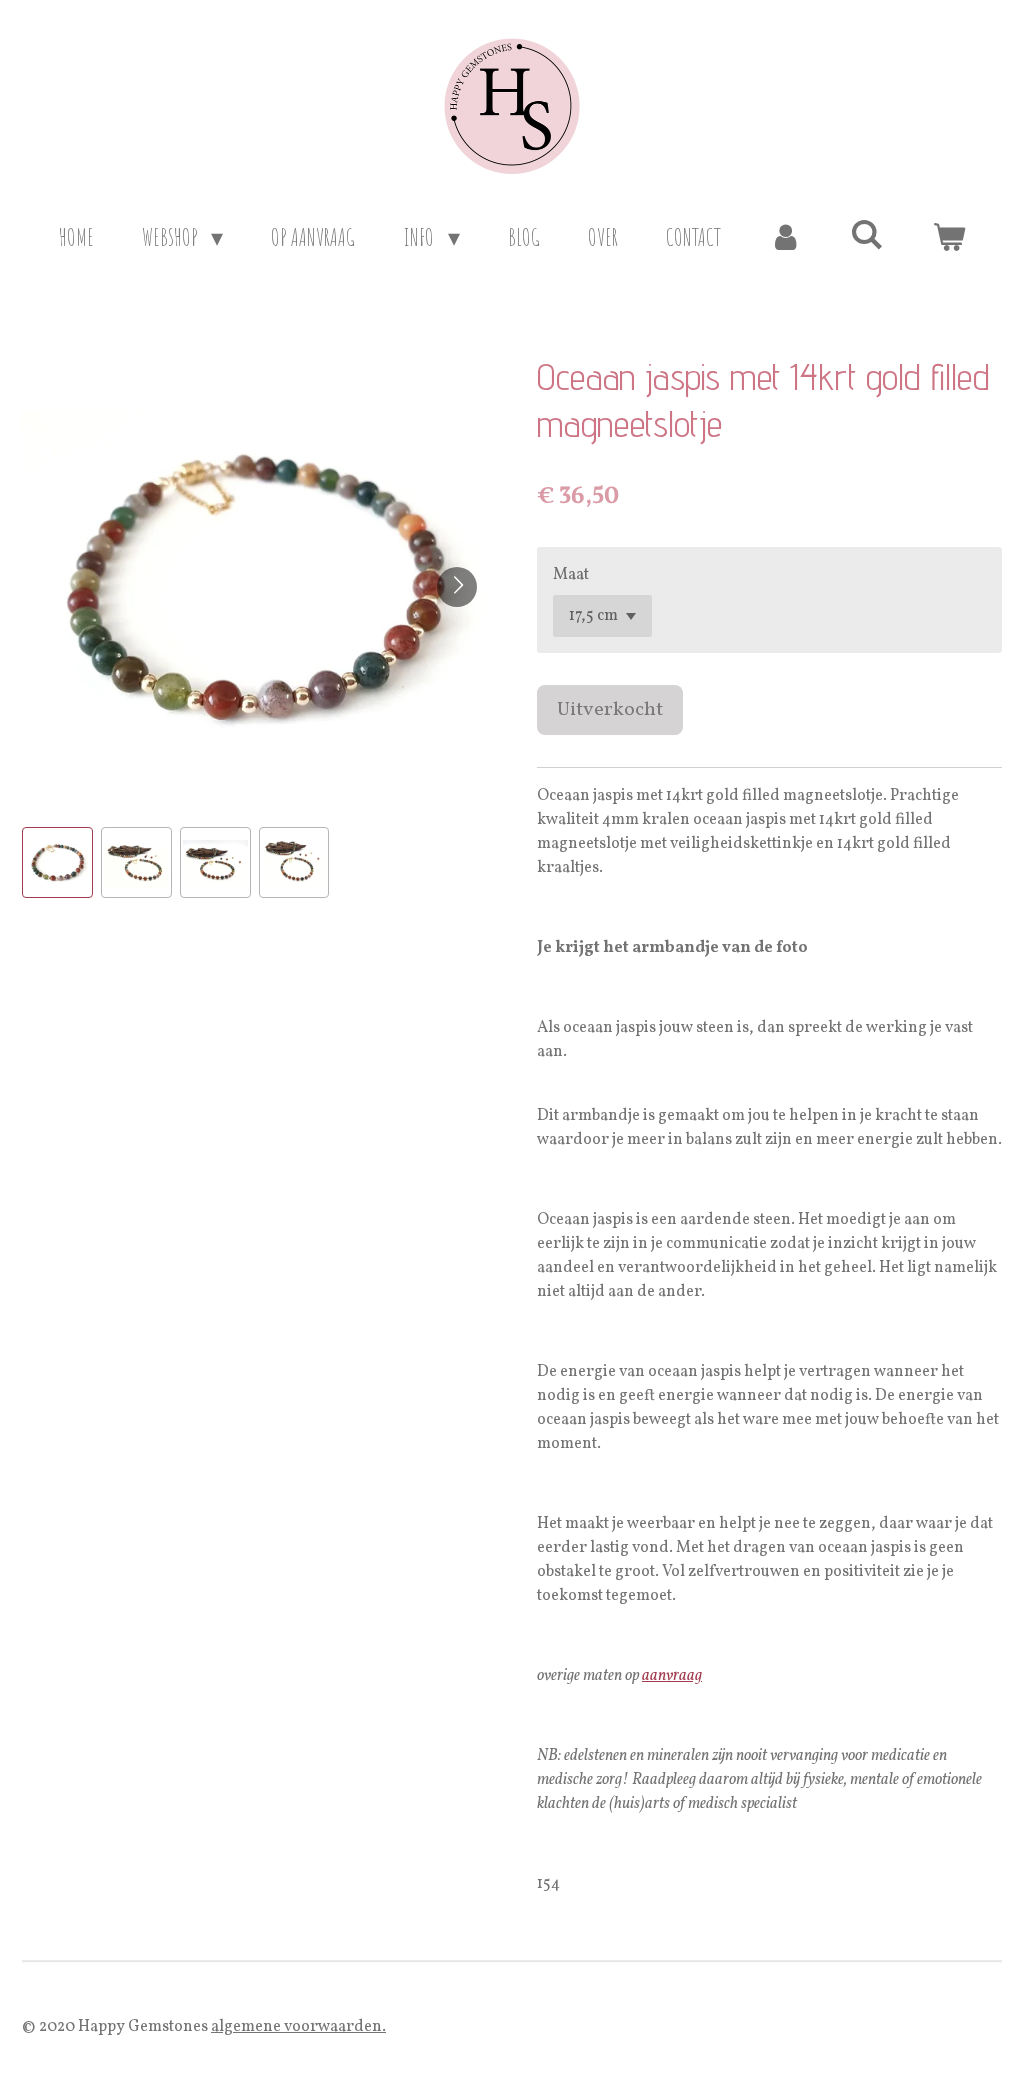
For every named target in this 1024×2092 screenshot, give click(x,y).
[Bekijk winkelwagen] (949, 237)
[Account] (786, 237)
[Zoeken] (867, 234)
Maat (571, 575)
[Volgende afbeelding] (457, 587)
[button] (57, 862)
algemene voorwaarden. (298, 2027)
